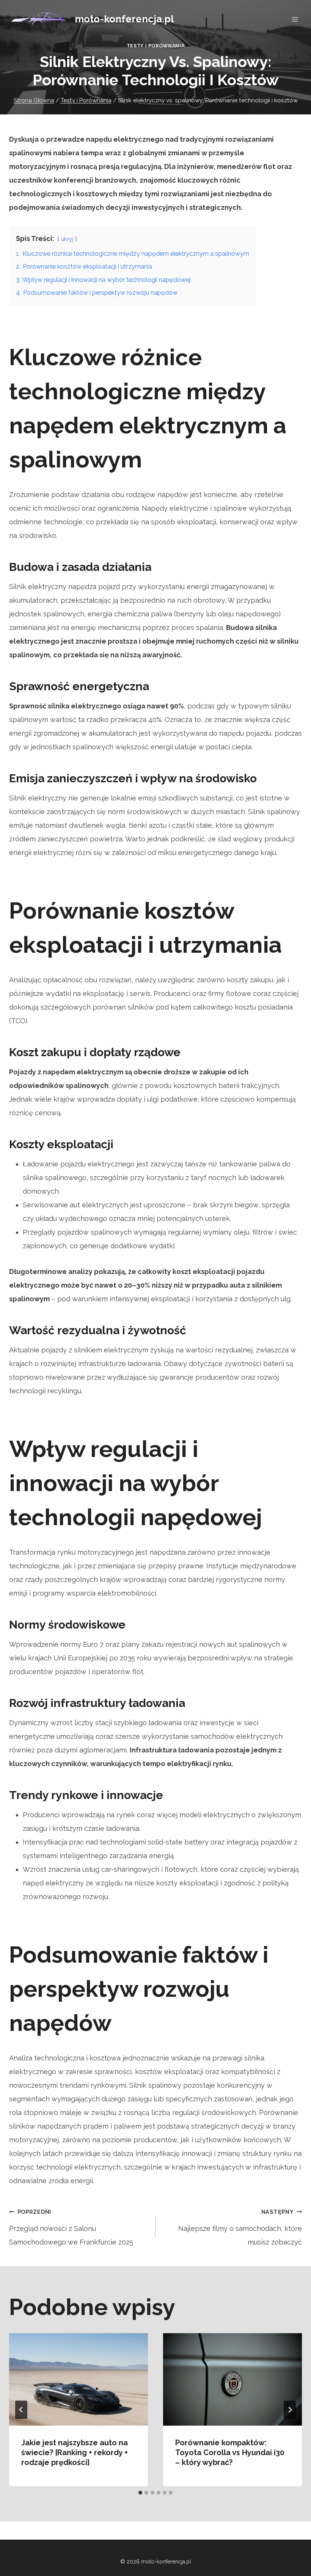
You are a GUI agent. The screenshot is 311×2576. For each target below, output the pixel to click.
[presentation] (79, 2379)
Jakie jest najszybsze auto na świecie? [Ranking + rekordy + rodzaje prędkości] (75, 2453)
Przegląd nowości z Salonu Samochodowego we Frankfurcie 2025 (71, 2227)
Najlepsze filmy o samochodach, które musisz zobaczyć (240, 2227)
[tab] (140, 2493)
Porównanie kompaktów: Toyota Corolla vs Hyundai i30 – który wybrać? (230, 2453)
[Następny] (290, 2410)
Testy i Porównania (155, 46)
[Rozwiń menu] (295, 19)
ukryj (67, 239)
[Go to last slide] (21, 2410)
